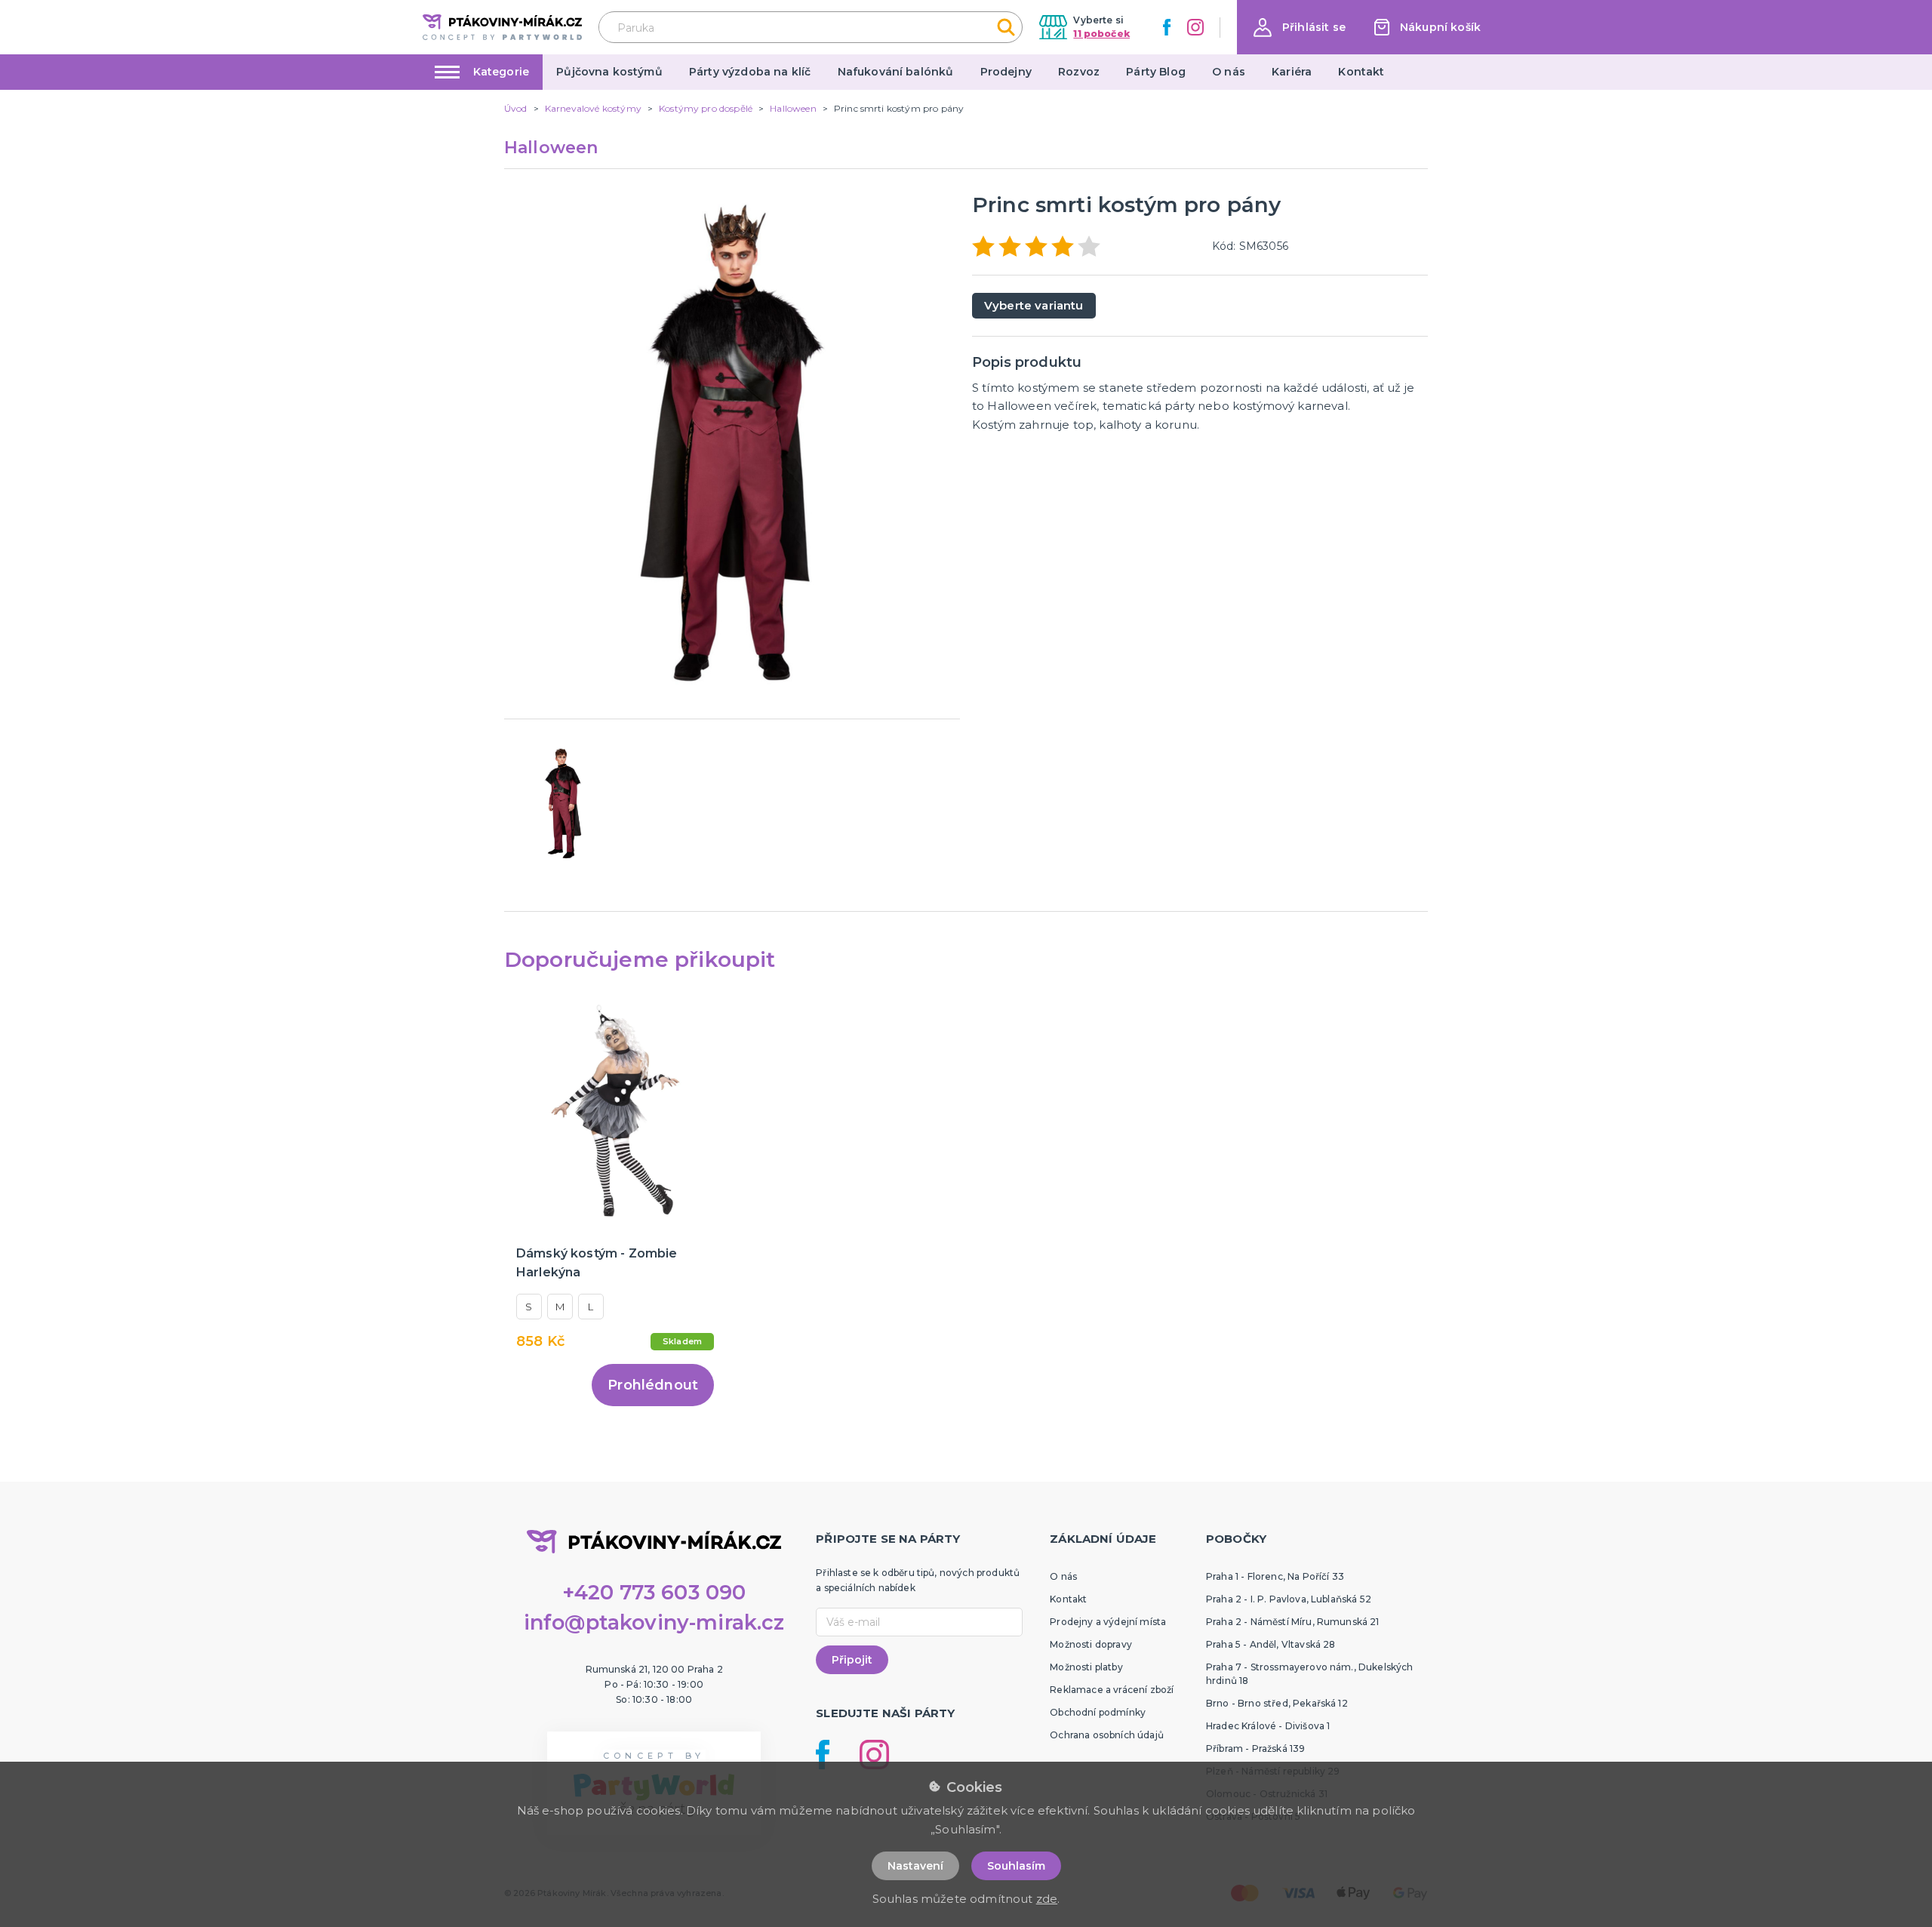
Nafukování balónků (896, 72)
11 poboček (1101, 34)
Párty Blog (1156, 72)
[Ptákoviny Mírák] (502, 27)
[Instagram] (1195, 27)
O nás (1229, 72)
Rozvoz (1079, 72)
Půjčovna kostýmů (609, 72)
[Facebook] (1167, 27)
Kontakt (1361, 72)
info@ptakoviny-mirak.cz (654, 1622)
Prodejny (1006, 72)
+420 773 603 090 (654, 1592)
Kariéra (1292, 72)
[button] (1300, 28)
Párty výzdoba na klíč (750, 72)
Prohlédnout (653, 1385)
